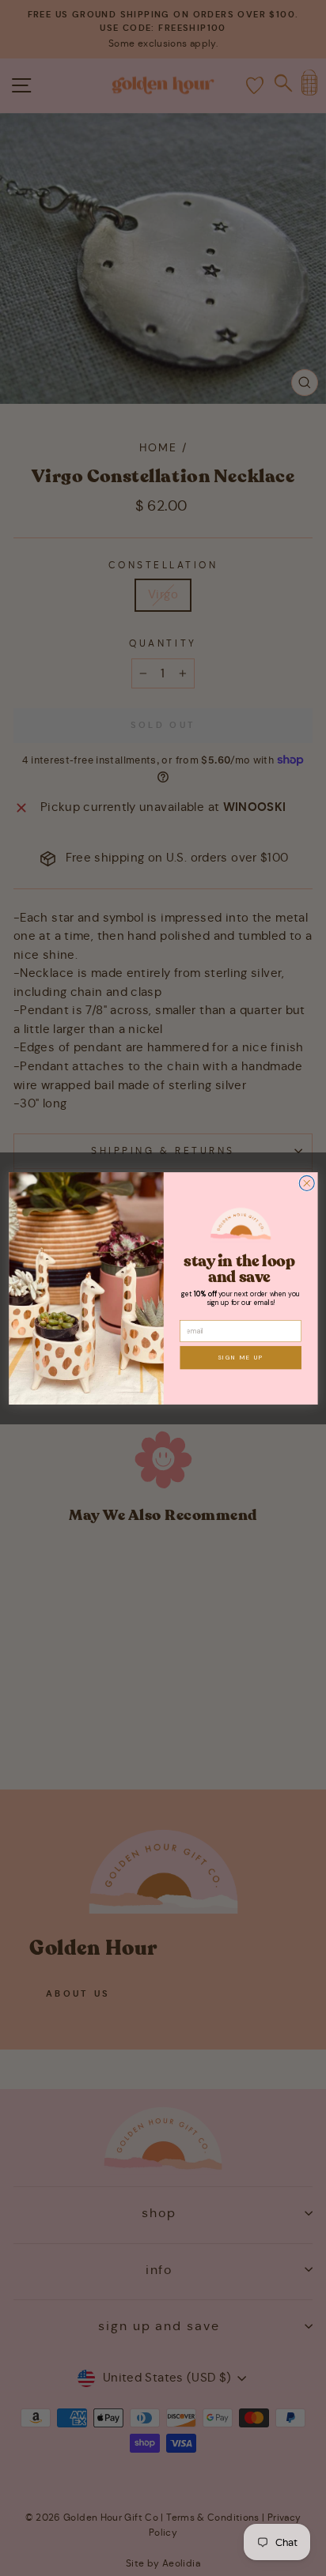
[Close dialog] (307, 1183)
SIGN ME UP (240, 1357)
